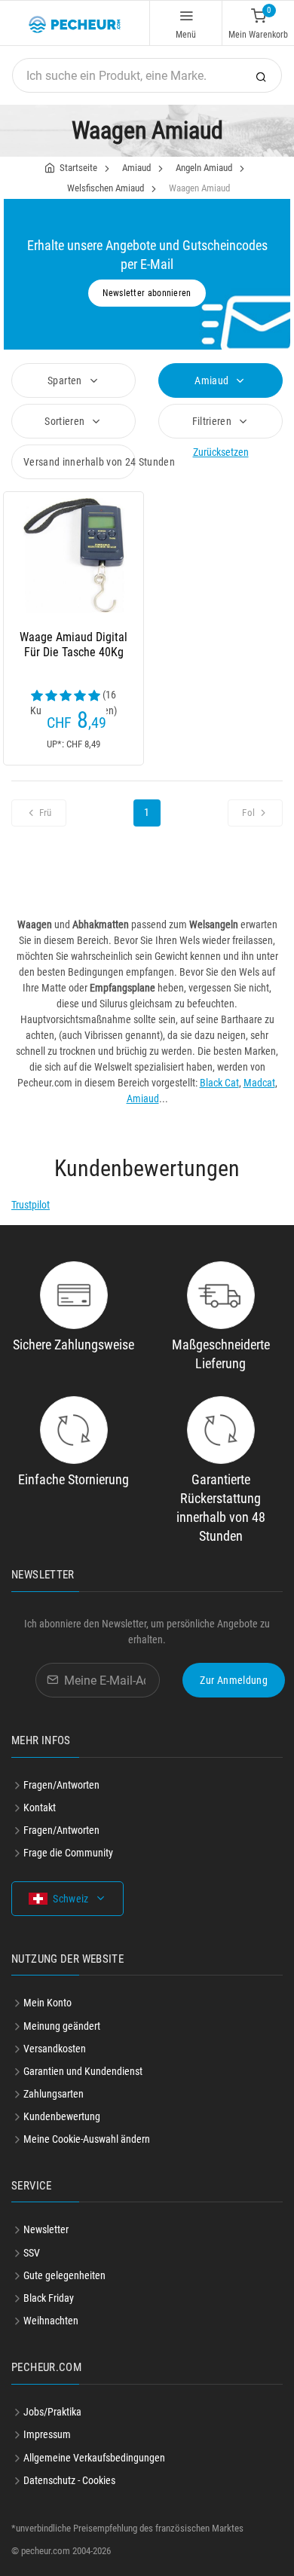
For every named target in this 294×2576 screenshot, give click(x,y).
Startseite (78, 168)
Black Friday (49, 2298)
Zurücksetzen (221, 452)
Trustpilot (31, 1205)
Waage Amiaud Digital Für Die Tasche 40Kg (73, 645)
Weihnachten (51, 2321)
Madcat (259, 1083)
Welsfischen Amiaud (106, 188)
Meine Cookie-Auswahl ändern (87, 2139)
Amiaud (136, 168)
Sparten (66, 380)
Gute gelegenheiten (64, 2275)
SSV (32, 2253)
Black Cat (219, 1083)
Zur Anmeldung (234, 1680)
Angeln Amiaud (204, 168)
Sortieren (66, 421)
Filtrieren (213, 421)
